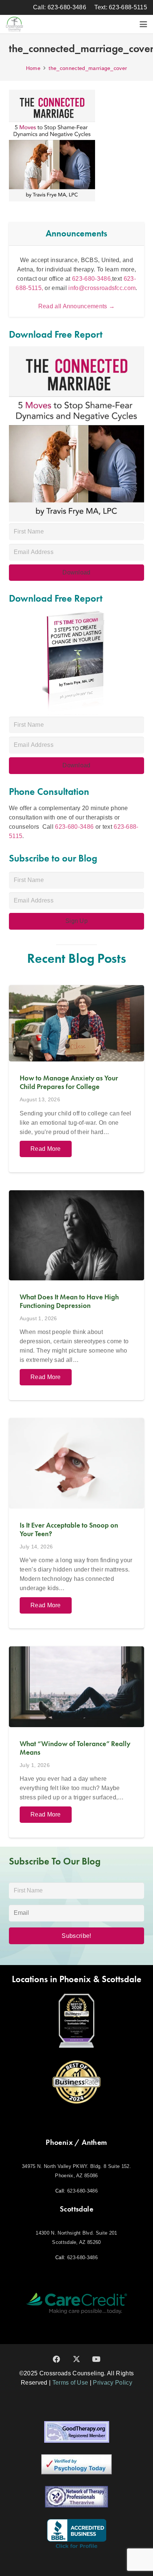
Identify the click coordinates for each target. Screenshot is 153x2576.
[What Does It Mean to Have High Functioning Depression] (76, 1295)
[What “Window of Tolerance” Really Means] (76, 1742)
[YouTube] (97, 2359)
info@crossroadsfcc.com (102, 288)
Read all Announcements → (77, 306)
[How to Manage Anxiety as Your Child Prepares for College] (76, 1079)
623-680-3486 (74, 827)
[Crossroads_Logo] (14, 24)
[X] (76, 2359)
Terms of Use (70, 2383)
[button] (143, 24)
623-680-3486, (92, 279)
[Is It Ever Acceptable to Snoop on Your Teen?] (76, 1523)
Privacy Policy (112, 2383)
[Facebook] (56, 2359)
